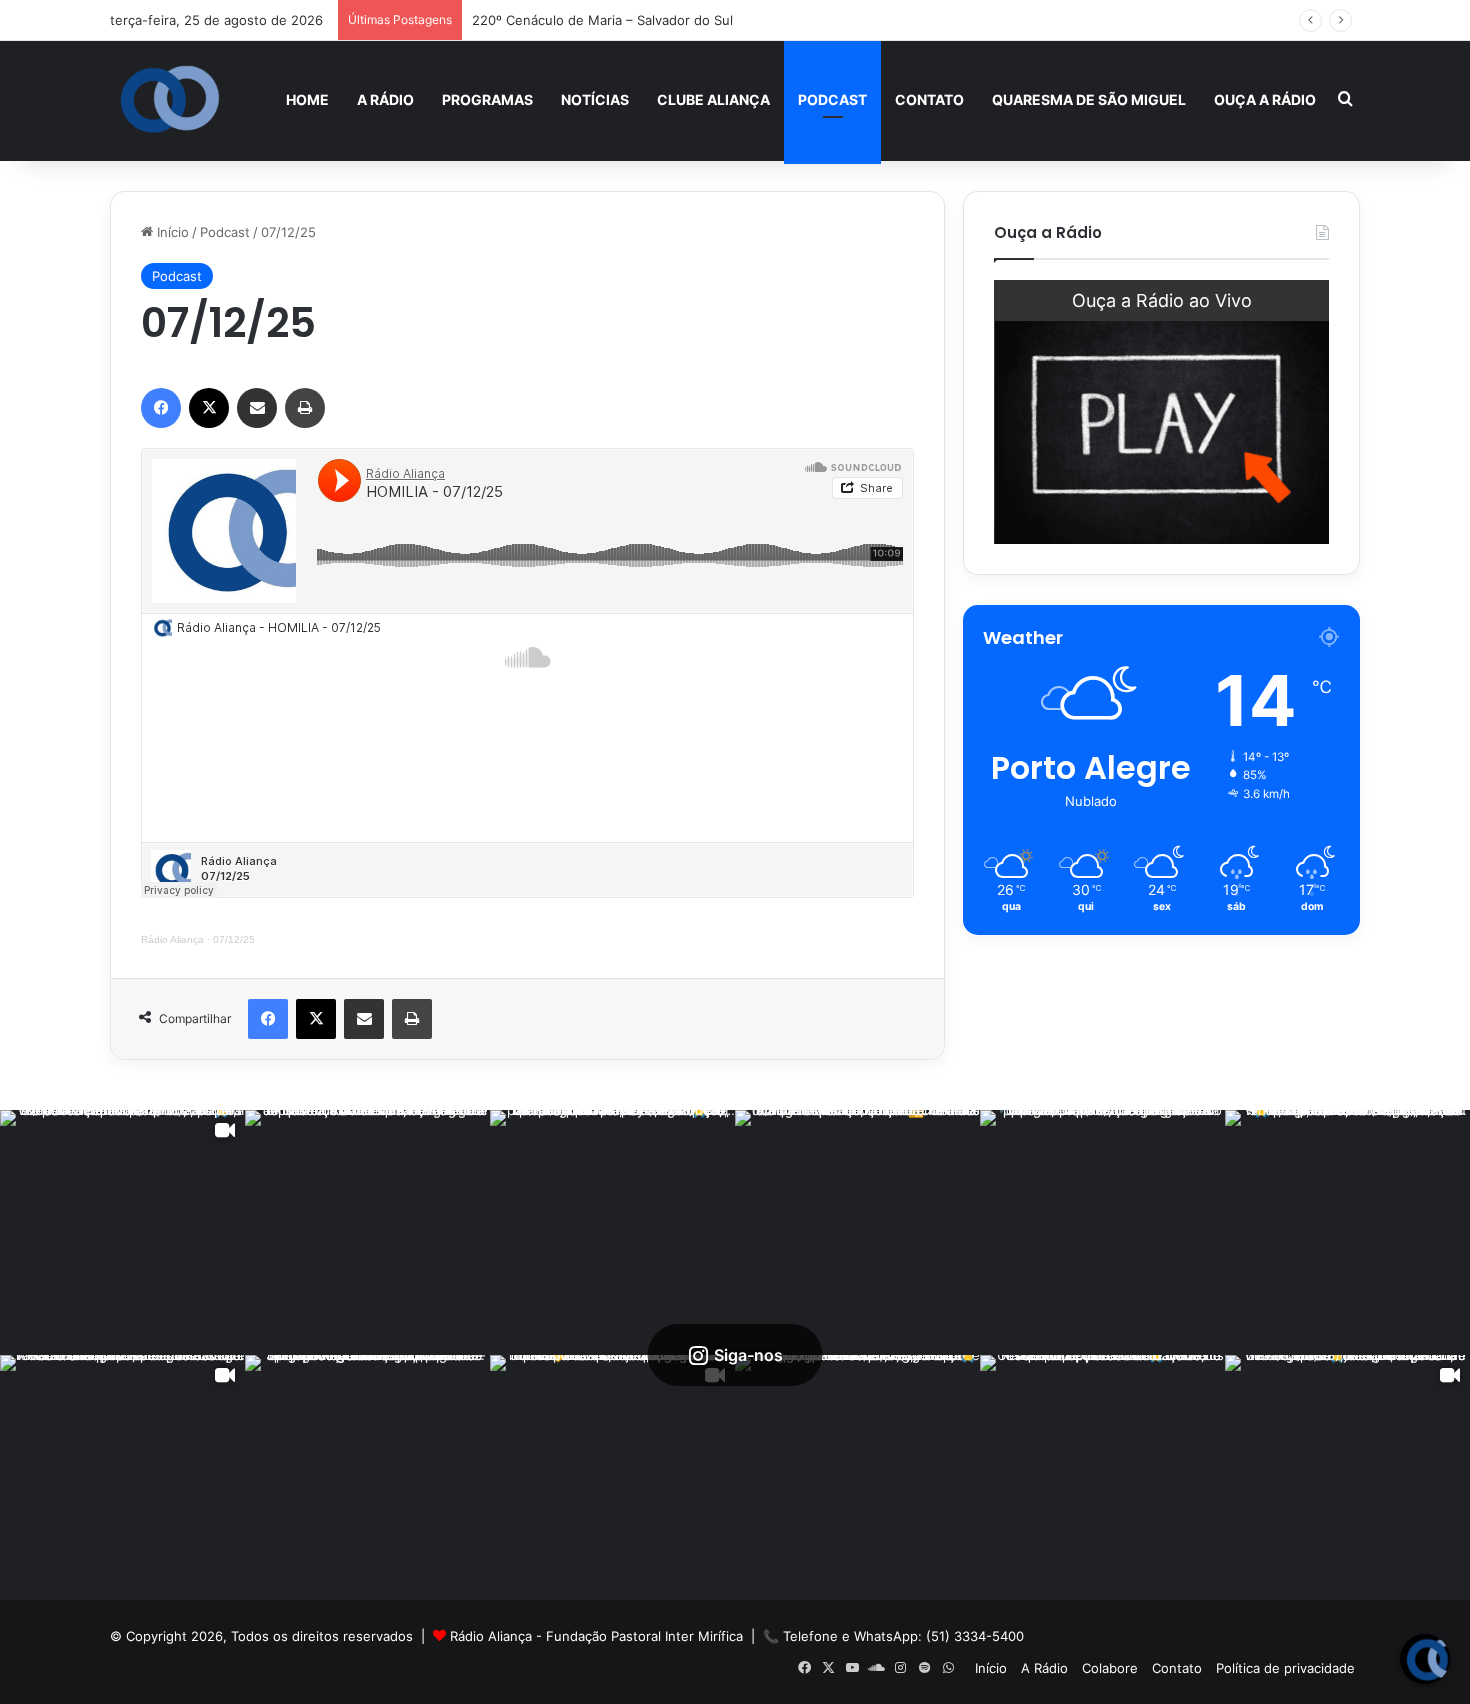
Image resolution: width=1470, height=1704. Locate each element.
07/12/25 (234, 939)
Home (307, 99)
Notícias (595, 99)
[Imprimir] (305, 408)
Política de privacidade (1285, 1668)
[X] (209, 408)
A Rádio (385, 99)
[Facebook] (161, 408)
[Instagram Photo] (367, 1232)
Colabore (1110, 1668)
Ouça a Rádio (1265, 99)
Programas (487, 99)
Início (171, 232)
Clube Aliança (713, 99)
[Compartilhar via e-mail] (257, 408)
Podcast (832, 99)
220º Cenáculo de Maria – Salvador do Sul (602, 20)
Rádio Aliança (172, 939)
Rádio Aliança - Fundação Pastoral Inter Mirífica (596, 1636)
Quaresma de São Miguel (1089, 99)
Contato (929, 99)
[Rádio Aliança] (170, 99)
